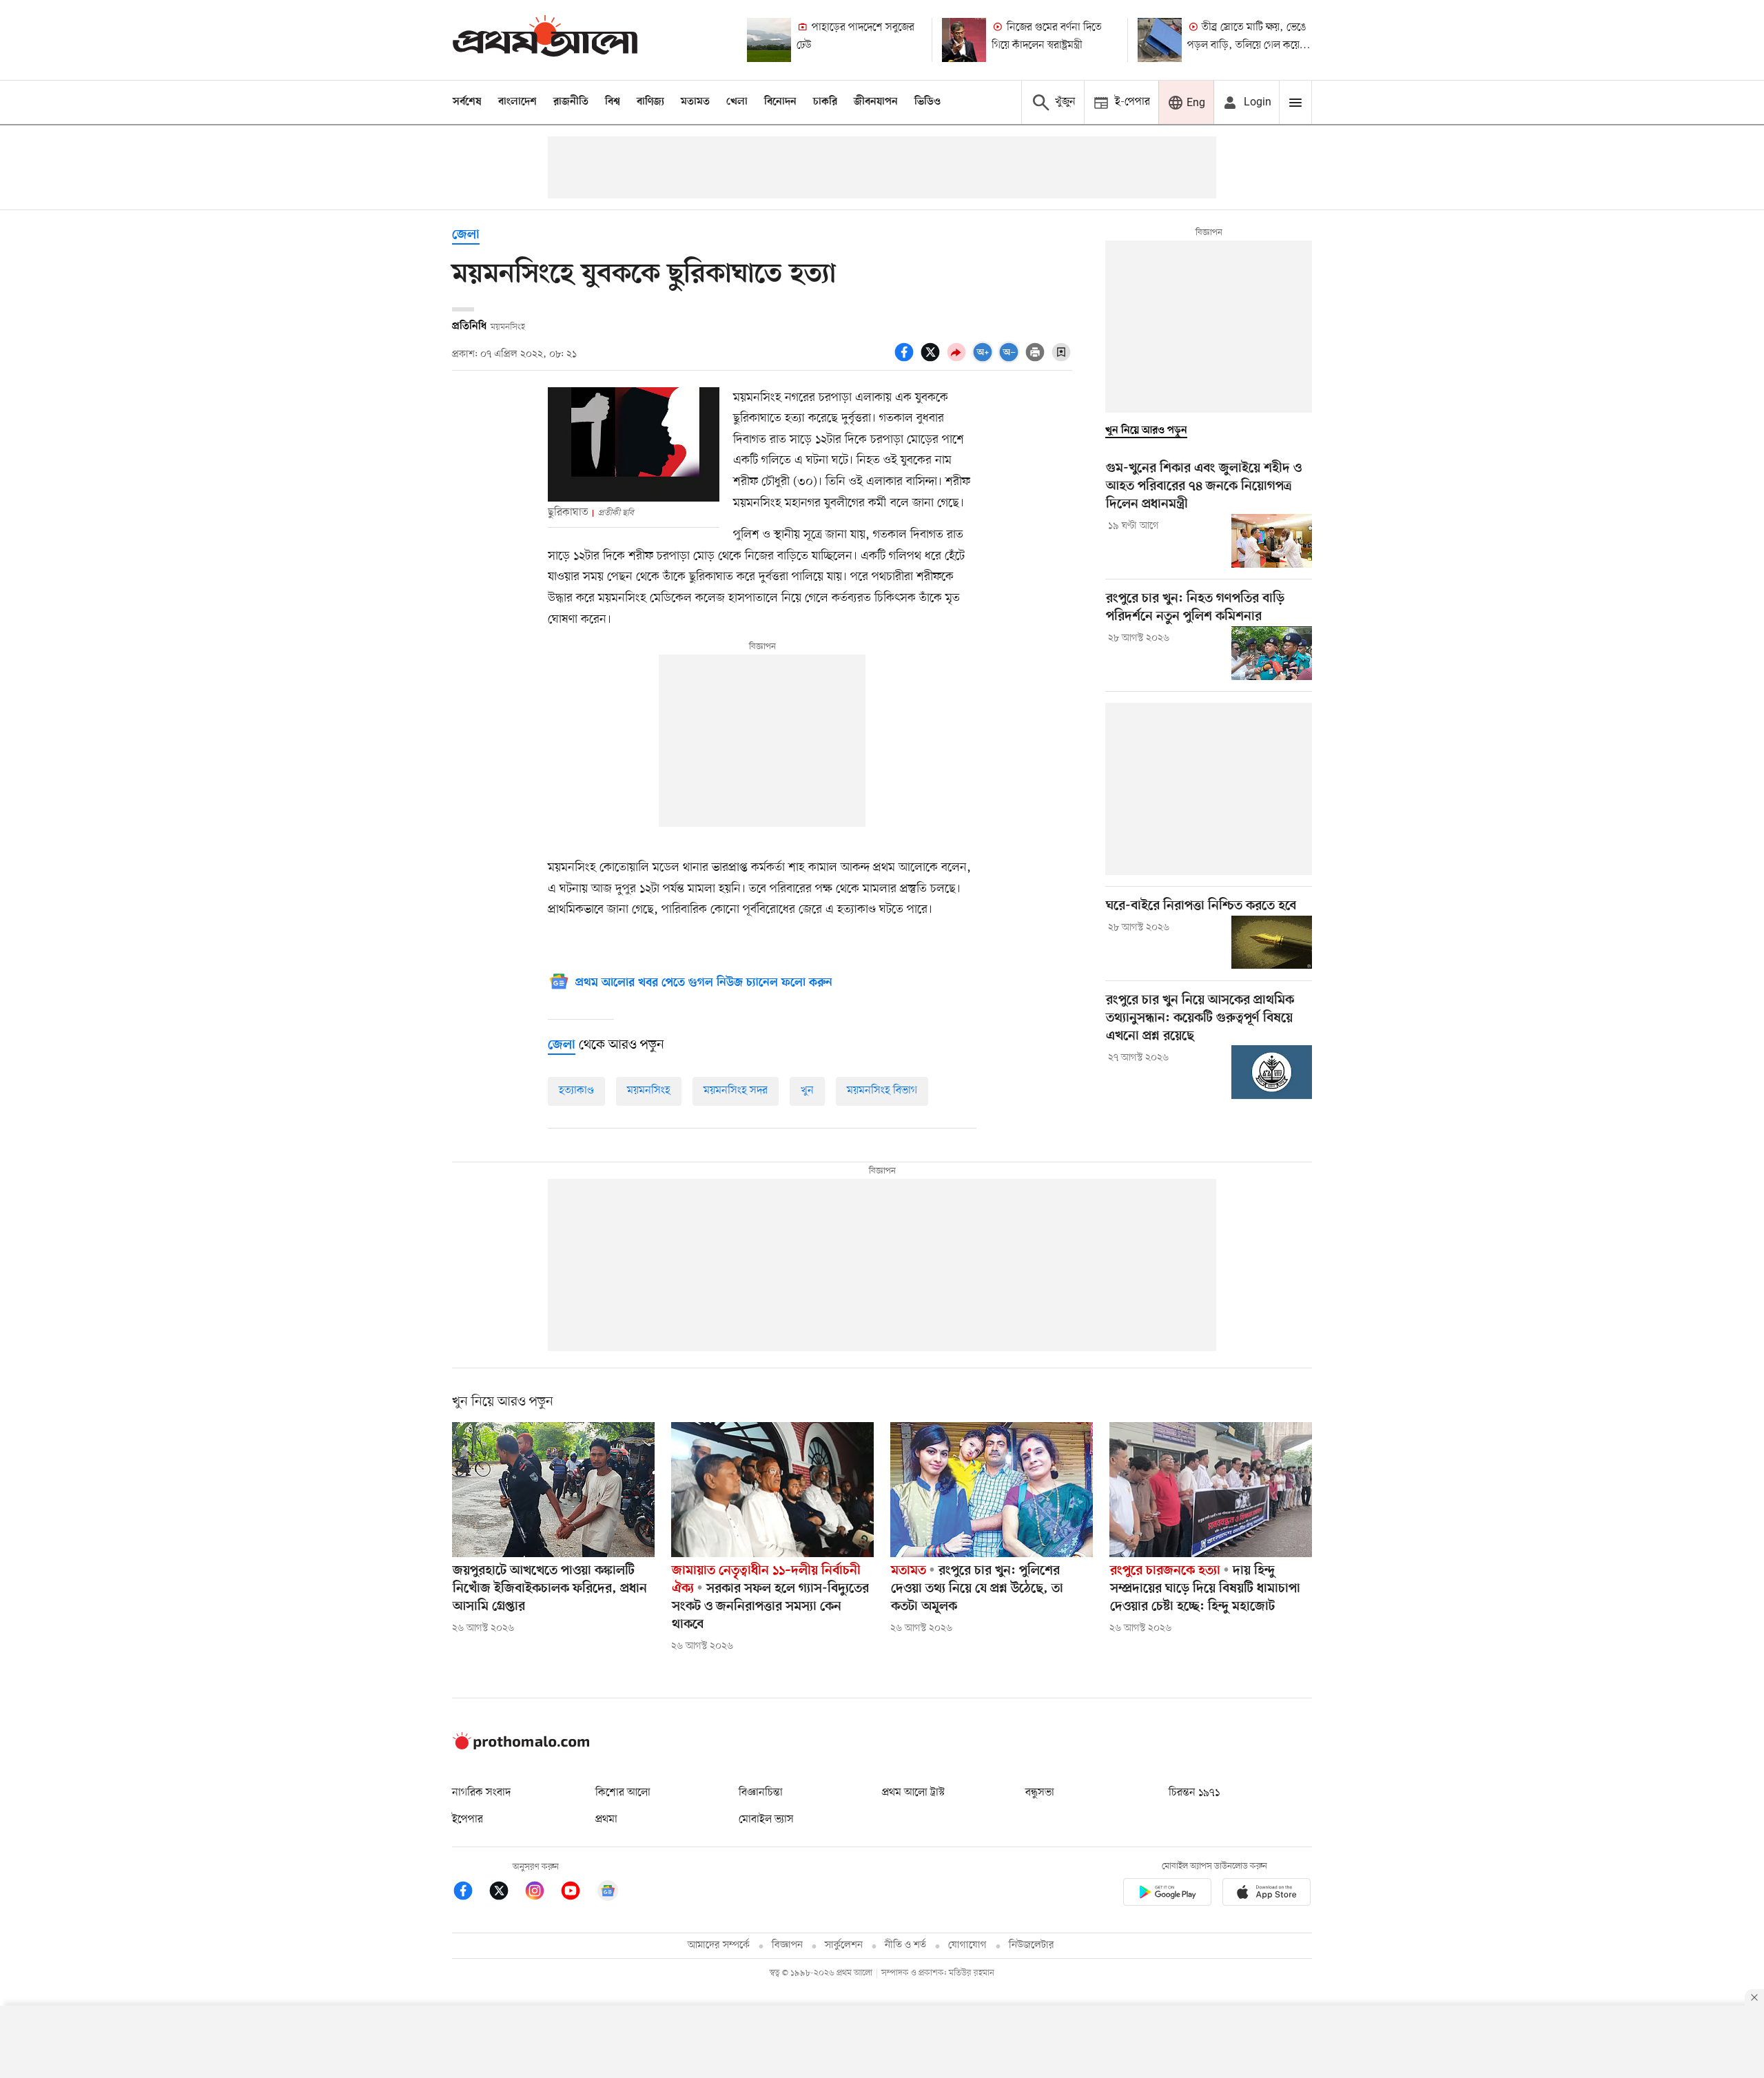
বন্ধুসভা (1040, 1793)
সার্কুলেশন (844, 1945)
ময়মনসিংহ (649, 1091)
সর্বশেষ (467, 102)
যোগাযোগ (967, 1945)
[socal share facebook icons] (906, 360)
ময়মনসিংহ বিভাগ (882, 1091)
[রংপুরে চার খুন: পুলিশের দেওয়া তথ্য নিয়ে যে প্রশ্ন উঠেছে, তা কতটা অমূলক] (992, 1490)
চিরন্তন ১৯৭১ (1194, 1793)
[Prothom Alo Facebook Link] (470, 1893)
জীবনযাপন (876, 102)
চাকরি (825, 102)
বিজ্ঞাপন (787, 1945)
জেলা (466, 235)
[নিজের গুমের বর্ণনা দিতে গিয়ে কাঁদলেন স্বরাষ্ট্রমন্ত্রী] (964, 40)
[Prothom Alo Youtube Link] (577, 1893)
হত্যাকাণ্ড (576, 1091)
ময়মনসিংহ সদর (736, 1091)
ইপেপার (468, 1820)
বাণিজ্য (650, 102)
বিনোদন (780, 102)
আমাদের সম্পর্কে (719, 1945)
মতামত (695, 102)
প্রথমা (606, 1820)
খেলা (737, 102)
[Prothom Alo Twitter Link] (506, 1893)
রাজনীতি (571, 102)
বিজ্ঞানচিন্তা (761, 1793)
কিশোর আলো (623, 1793)
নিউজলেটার (1032, 1945)
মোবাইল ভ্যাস (766, 1820)
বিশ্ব (613, 102)
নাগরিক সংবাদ (481, 1793)
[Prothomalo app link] (1167, 1894)
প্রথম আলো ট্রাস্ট (913, 1793)
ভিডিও (927, 102)
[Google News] (608, 1893)
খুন (807, 1091)
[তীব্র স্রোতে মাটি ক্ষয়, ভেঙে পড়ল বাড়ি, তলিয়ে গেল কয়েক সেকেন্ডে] (1160, 40)
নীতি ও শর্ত (905, 1945)
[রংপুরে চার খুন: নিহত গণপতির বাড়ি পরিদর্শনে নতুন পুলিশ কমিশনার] (1272, 653)
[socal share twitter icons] (932, 360)
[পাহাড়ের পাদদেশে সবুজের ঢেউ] (769, 40)
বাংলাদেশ (517, 102)
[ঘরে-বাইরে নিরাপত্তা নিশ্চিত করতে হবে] (1272, 943)
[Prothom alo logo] (521, 1747)
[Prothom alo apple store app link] (1266, 1894)
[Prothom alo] (545, 40)
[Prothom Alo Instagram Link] (542, 1893)
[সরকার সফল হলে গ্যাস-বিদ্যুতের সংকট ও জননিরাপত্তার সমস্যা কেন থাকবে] (772, 1490)
